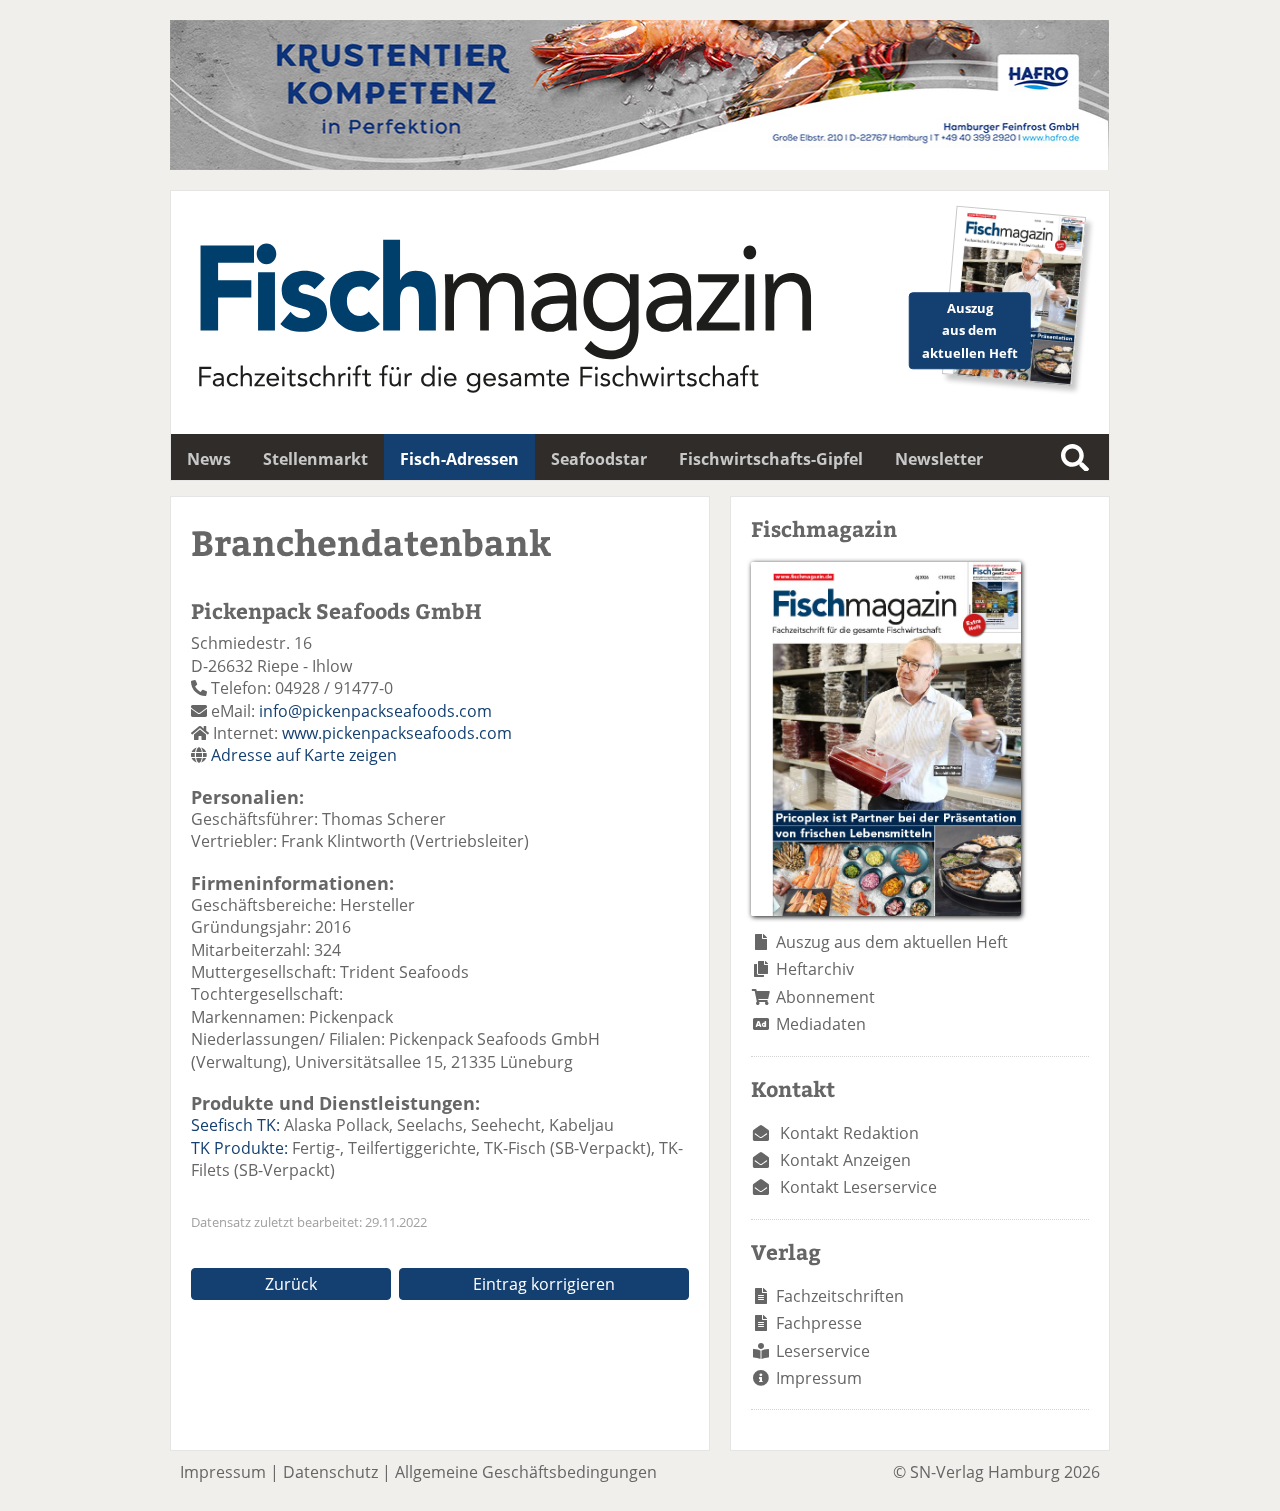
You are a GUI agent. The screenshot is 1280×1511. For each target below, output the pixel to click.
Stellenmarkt (315, 459)
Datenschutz (330, 1472)
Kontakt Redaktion (849, 1133)
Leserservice (823, 1351)
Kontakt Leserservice (858, 1187)
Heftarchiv (815, 969)
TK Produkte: (239, 1148)
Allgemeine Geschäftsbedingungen (526, 1472)
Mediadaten (821, 1024)
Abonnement (825, 997)
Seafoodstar (599, 459)
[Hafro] (639, 164)
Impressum (819, 1378)
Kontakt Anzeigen (845, 1160)
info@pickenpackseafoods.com (375, 711)
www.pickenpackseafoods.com (397, 733)
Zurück (291, 1284)
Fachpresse (819, 1323)
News (209, 459)
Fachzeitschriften (840, 1296)
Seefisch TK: (235, 1125)
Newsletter (939, 459)
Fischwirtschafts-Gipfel (771, 459)
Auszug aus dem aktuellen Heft (892, 942)
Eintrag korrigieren (544, 1284)
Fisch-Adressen (459, 459)
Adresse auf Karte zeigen (304, 755)
